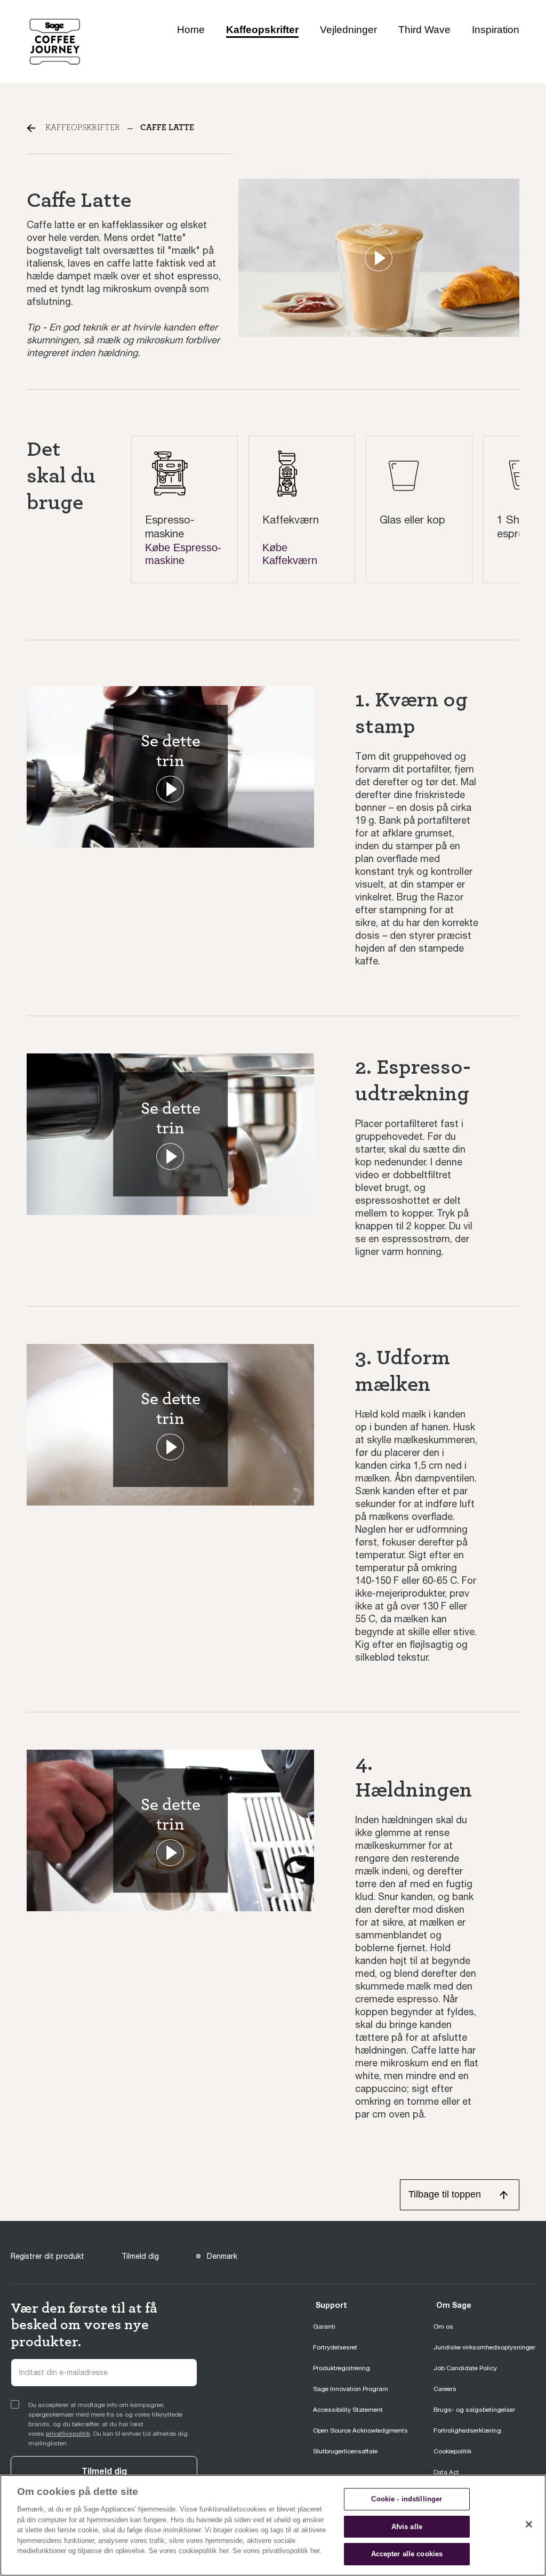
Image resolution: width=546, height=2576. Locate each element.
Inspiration (496, 30)
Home (191, 30)
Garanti (324, 2327)
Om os (443, 2327)
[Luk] (529, 2524)
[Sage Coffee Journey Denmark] (55, 41)
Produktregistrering (342, 2368)
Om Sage (454, 2305)
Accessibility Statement (348, 2410)
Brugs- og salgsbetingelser (474, 2410)
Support (331, 2305)
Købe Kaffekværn (290, 554)
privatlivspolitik (68, 2434)
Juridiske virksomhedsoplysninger (484, 2347)
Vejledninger (348, 30)
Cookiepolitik (452, 2451)
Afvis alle (407, 2527)
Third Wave (424, 30)
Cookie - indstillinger (407, 2499)
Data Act (446, 2472)
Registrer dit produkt (47, 2256)
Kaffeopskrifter (262, 30)
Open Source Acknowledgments (360, 2430)
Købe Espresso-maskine (183, 554)
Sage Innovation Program (351, 2389)
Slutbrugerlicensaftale (345, 2451)
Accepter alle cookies (407, 2554)
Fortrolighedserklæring (467, 2430)
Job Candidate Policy (465, 2368)
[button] (379, 258)
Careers (445, 2389)
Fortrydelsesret (335, 2347)
